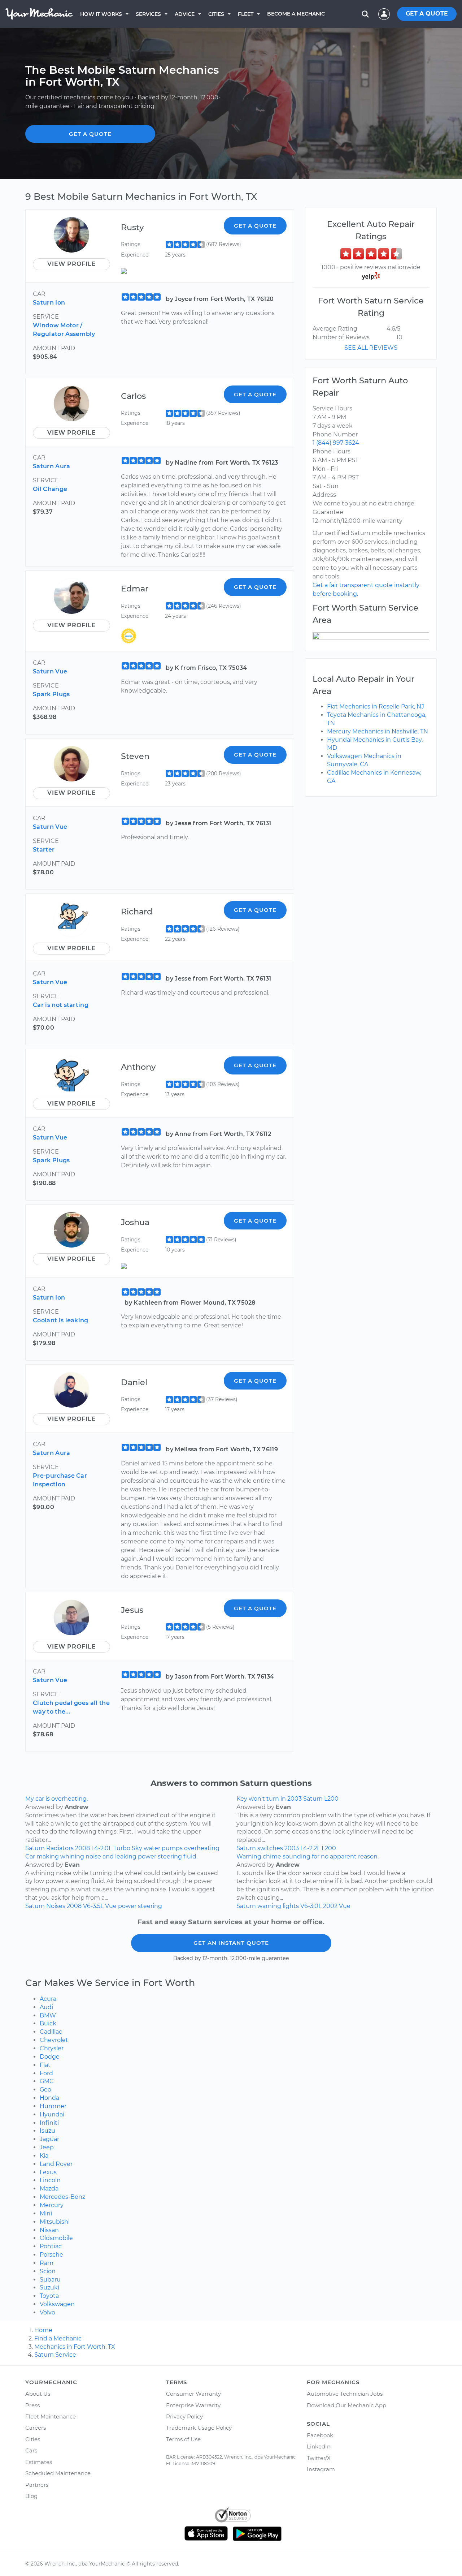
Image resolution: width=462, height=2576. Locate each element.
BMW (48, 2015)
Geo (45, 2090)
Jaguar (49, 2139)
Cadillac (51, 2032)
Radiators (60, 1848)
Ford (46, 2073)
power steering (140, 1906)
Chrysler (52, 2048)
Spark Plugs (51, 694)
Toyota (49, 2296)
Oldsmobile (56, 2238)
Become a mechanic (296, 14)
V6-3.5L (93, 1906)
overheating (202, 1848)
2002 (330, 1906)
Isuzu (47, 2131)
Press (32, 2405)
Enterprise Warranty (193, 2405)
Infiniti (49, 2123)
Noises (56, 1906)
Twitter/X (319, 2458)
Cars (31, 2450)
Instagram (321, 2469)
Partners (37, 2485)
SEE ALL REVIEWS (371, 348)
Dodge (50, 2057)
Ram (47, 2263)
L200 (329, 1848)
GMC (47, 2081)
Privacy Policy (184, 2416)
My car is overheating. (56, 1799)
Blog (31, 2496)
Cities (216, 14)
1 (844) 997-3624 (336, 443)
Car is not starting (61, 1005)
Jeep (47, 2147)
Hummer (53, 2106)
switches (270, 1848)
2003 (292, 1848)
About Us (38, 2394)
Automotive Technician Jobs (345, 2394)
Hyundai (52, 2114)
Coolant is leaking (61, 1320)
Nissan (49, 2230)
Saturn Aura (52, 466)
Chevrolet (54, 2040)
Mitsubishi (55, 2222)
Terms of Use (183, 2439)
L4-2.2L (310, 1848)
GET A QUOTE (427, 14)
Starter (44, 850)
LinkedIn (319, 2446)
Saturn (35, 1848)
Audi (46, 2007)
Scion (48, 2271)
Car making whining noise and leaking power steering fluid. (111, 1856)
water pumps (163, 1848)
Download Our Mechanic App (346, 2405)
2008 (82, 1848)
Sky (137, 1848)
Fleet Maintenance (51, 2416)
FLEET (246, 14)
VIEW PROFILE (72, 264)
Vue (111, 1906)
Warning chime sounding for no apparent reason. (308, 1856)
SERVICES (148, 14)
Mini (46, 2213)
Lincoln (50, 2180)
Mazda (49, 2189)
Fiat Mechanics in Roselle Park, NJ (376, 707)
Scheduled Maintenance (58, 2473)
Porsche (51, 2255)
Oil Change (50, 489)
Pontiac (51, 2246)
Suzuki (49, 2288)
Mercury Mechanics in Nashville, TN (378, 731)
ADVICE (185, 14)
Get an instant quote (231, 1943)
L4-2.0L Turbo (111, 1848)
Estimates (39, 2462)
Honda (49, 2098)
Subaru (50, 2280)
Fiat (45, 2065)
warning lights (278, 1906)
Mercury (52, 2205)
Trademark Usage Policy (199, 2428)
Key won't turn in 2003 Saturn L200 (287, 1799)
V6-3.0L (311, 1906)
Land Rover (56, 2164)
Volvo (47, 2312)
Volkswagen (57, 2304)
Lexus (48, 2172)
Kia (44, 2156)
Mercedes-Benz (62, 2197)
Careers (36, 2428)
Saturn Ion (49, 303)
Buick (48, 2023)
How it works (101, 14)
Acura (48, 1999)
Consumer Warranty (193, 2394)
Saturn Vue (50, 671)
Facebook (320, 2435)
